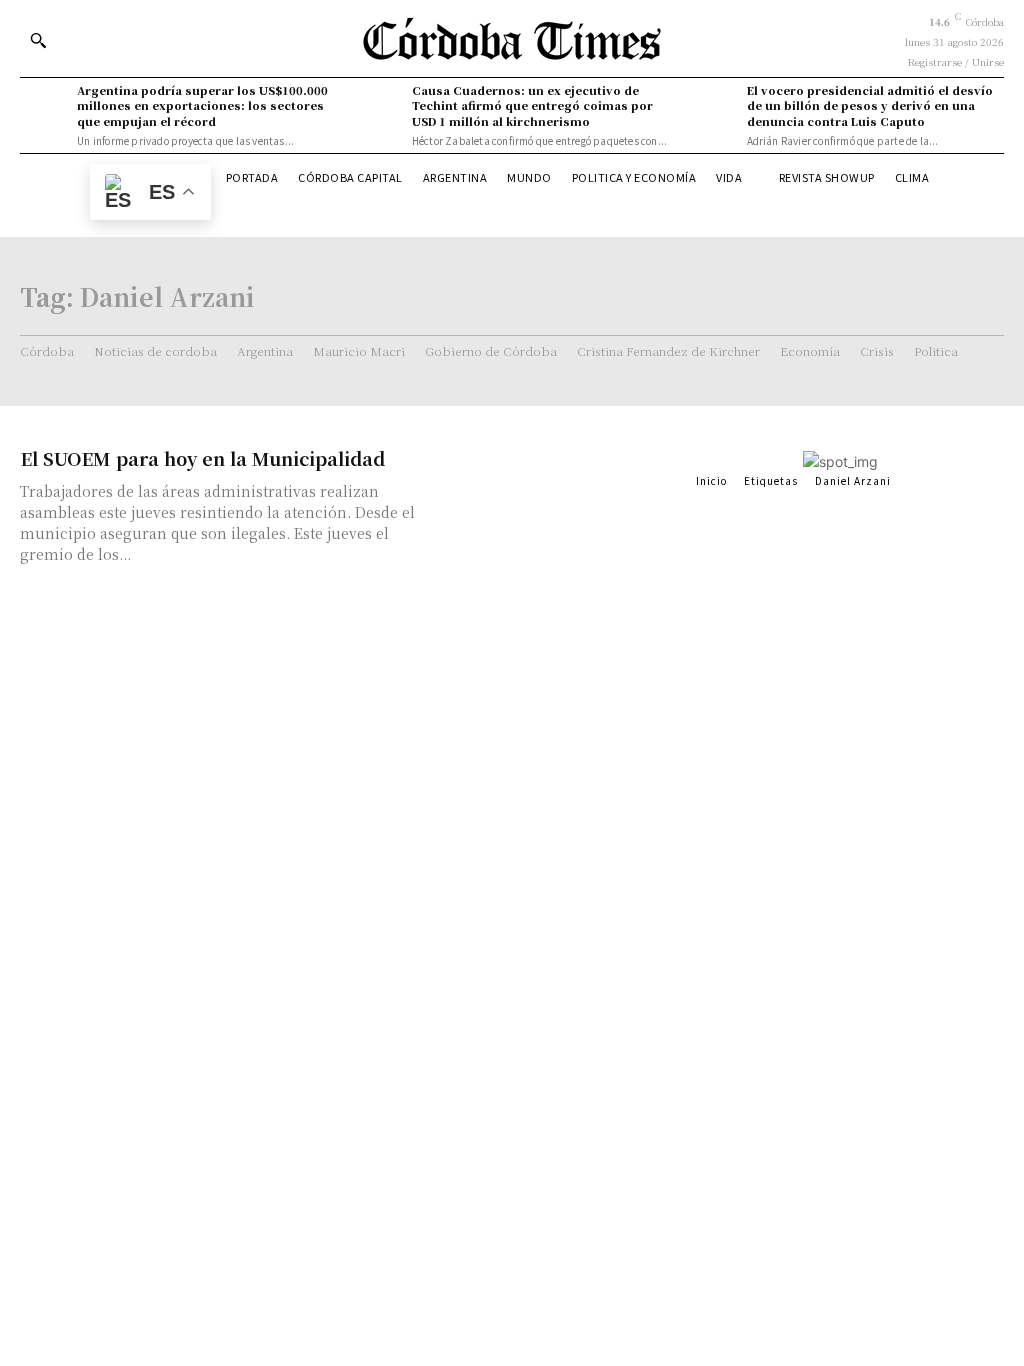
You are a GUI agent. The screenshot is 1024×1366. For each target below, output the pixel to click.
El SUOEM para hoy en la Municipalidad (202, 458)
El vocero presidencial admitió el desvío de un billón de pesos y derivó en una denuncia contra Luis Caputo (870, 105)
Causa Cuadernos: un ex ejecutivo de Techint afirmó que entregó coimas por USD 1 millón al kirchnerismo (532, 105)
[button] (38, 40)
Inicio (711, 480)
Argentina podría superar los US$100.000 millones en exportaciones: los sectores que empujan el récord (202, 105)
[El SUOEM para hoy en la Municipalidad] (561, 503)
